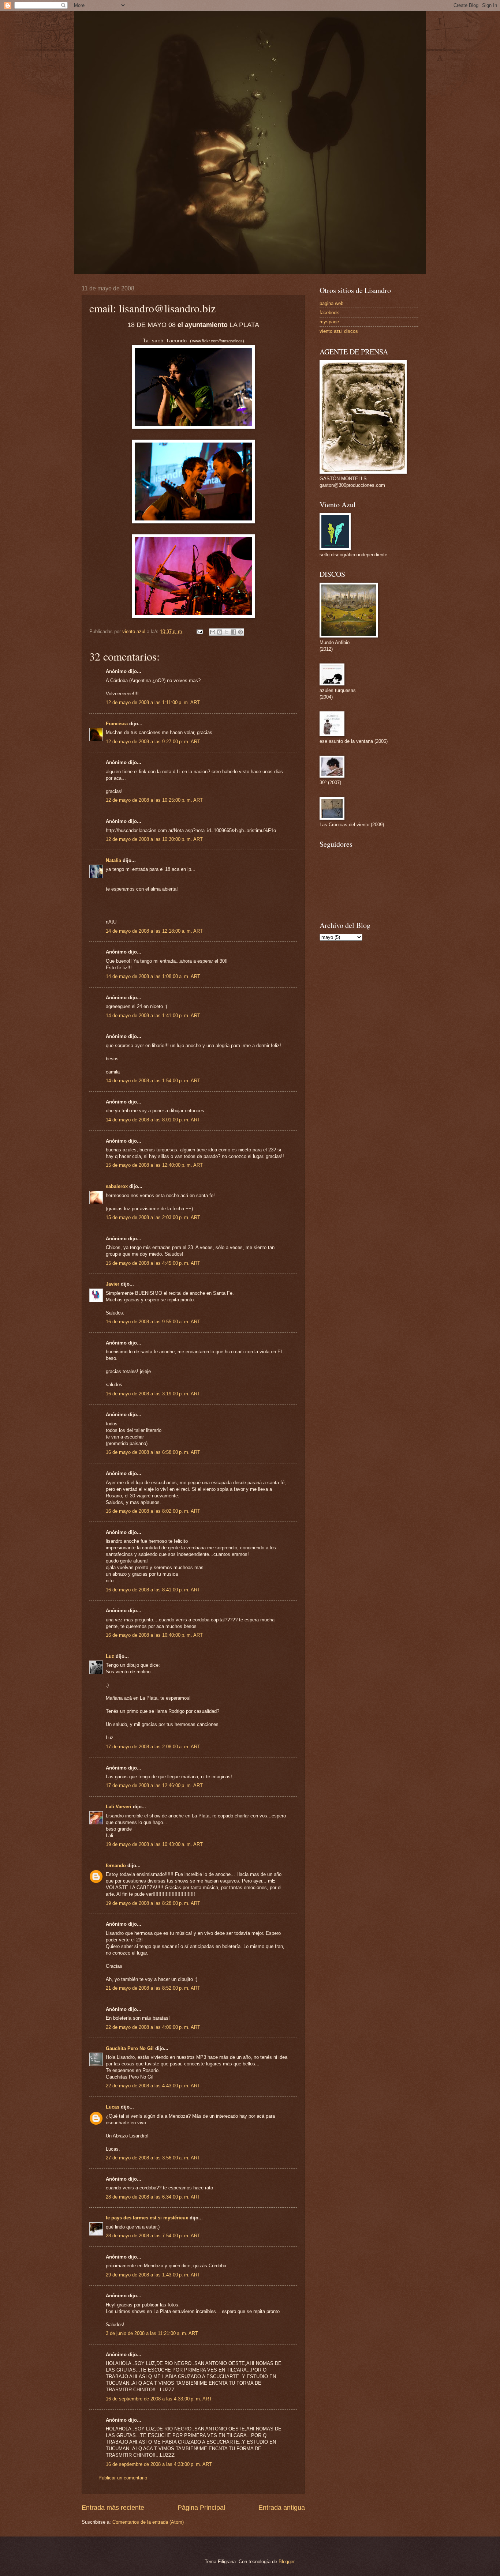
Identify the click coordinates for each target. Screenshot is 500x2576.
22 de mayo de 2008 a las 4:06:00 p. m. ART (153, 2027)
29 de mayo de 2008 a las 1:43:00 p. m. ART (153, 2275)
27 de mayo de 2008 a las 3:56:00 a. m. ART (153, 2158)
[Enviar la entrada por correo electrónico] (199, 631)
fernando (116, 1866)
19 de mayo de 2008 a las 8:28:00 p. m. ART (153, 1903)
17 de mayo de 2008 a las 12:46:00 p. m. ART (154, 1785)
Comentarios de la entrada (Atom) (148, 2522)
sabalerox (117, 1186)
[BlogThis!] (220, 632)
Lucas (113, 2107)
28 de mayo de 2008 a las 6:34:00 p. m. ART (153, 2197)
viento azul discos (339, 331)
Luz (110, 1656)
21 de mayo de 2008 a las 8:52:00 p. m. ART (153, 1988)
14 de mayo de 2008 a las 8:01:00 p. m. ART (153, 1120)
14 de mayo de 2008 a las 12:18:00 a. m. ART (154, 931)
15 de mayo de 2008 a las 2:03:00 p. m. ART (153, 1217)
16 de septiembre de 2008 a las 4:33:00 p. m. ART (159, 2399)
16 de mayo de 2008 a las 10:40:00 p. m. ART (154, 1635)
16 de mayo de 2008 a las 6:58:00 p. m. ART (153, 1452)
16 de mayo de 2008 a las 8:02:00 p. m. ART (153, 1511)
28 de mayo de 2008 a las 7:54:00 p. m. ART (153, 2236)
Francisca (117, 724)
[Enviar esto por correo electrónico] (213, 632)
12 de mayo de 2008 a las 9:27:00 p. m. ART (153, 742)
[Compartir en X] (227, 632)
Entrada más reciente (113, 2508)
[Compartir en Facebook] (234, 632)
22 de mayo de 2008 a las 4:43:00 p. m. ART (153, 2086)
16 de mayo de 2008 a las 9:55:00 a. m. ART (153, 1322)
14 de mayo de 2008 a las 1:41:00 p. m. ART (153, 1016)
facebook (329, 313)
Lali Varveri (119, 1807)
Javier (113, 1284)
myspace (329, 322)
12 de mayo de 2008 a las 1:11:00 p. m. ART (153, 702)
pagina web (331, 303)
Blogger (286, 2562)
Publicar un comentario (123, 2478)
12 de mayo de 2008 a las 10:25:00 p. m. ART (154, 800)
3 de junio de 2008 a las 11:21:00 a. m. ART (152, 2333)
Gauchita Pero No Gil (130, 2048)
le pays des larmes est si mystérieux (147, 2218)
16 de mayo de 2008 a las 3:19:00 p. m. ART (153, 1394)
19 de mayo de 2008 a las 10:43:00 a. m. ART (154, 1844)
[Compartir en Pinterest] (240, 632)
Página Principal (201, 2508)
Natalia (113, 860)
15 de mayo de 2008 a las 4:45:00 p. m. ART (153, 1263)
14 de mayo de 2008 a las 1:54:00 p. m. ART (153, 1081)
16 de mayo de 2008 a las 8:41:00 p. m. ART (153, 1590)
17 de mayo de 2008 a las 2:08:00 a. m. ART (153, 1747)
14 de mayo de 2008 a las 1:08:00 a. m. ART (153, 976)
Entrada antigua (282, 2508)
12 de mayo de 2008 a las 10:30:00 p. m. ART (154, 839)
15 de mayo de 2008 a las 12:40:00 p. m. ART (154, 1165)
